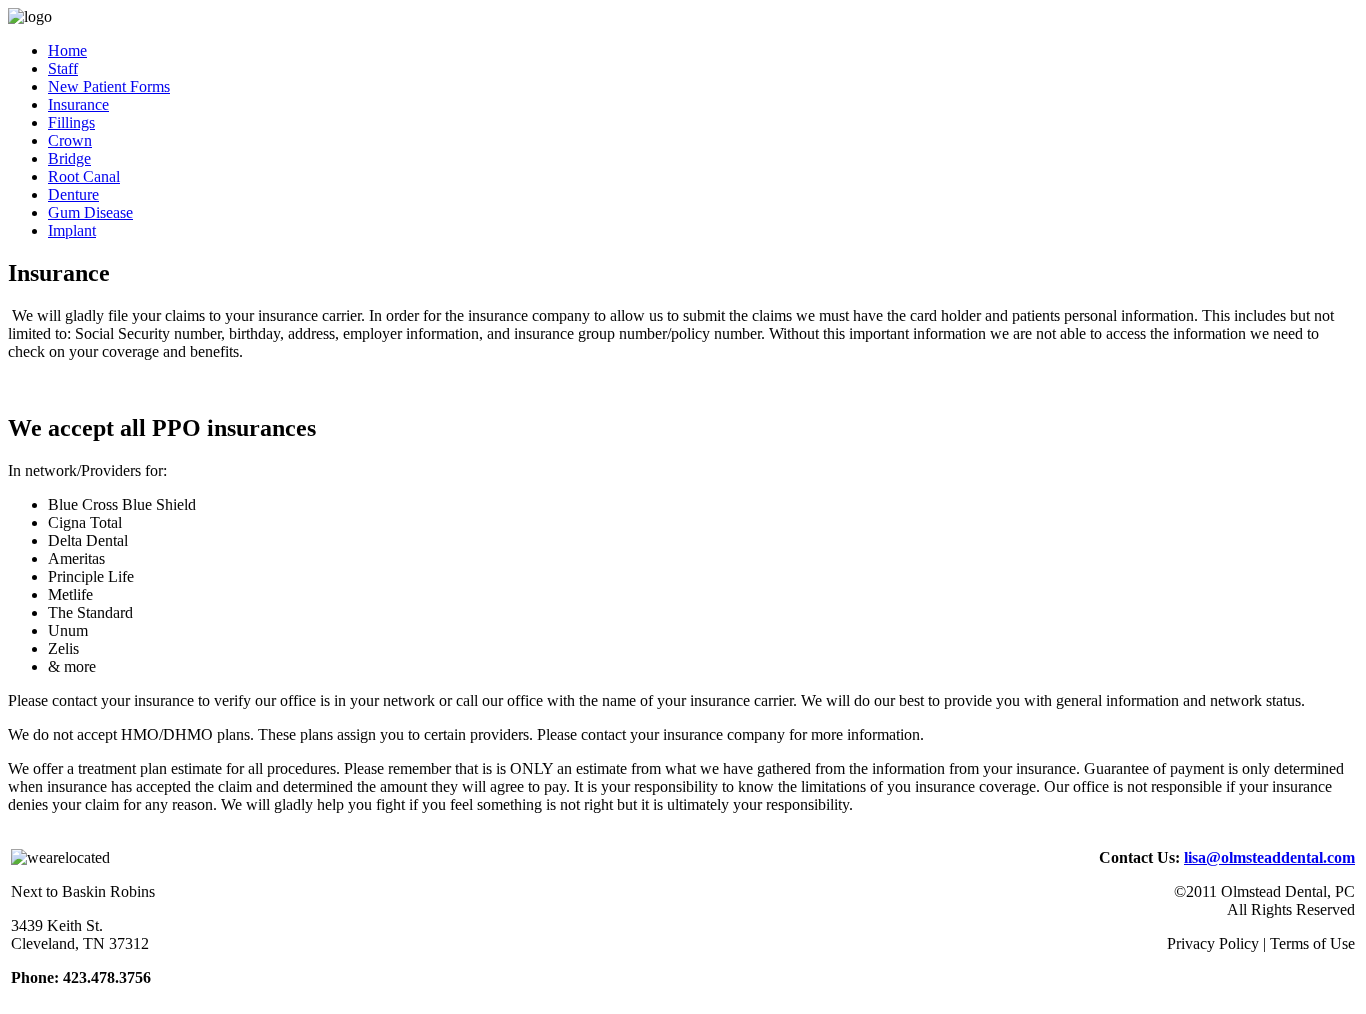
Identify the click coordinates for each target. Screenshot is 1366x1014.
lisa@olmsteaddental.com (1269, 857)
